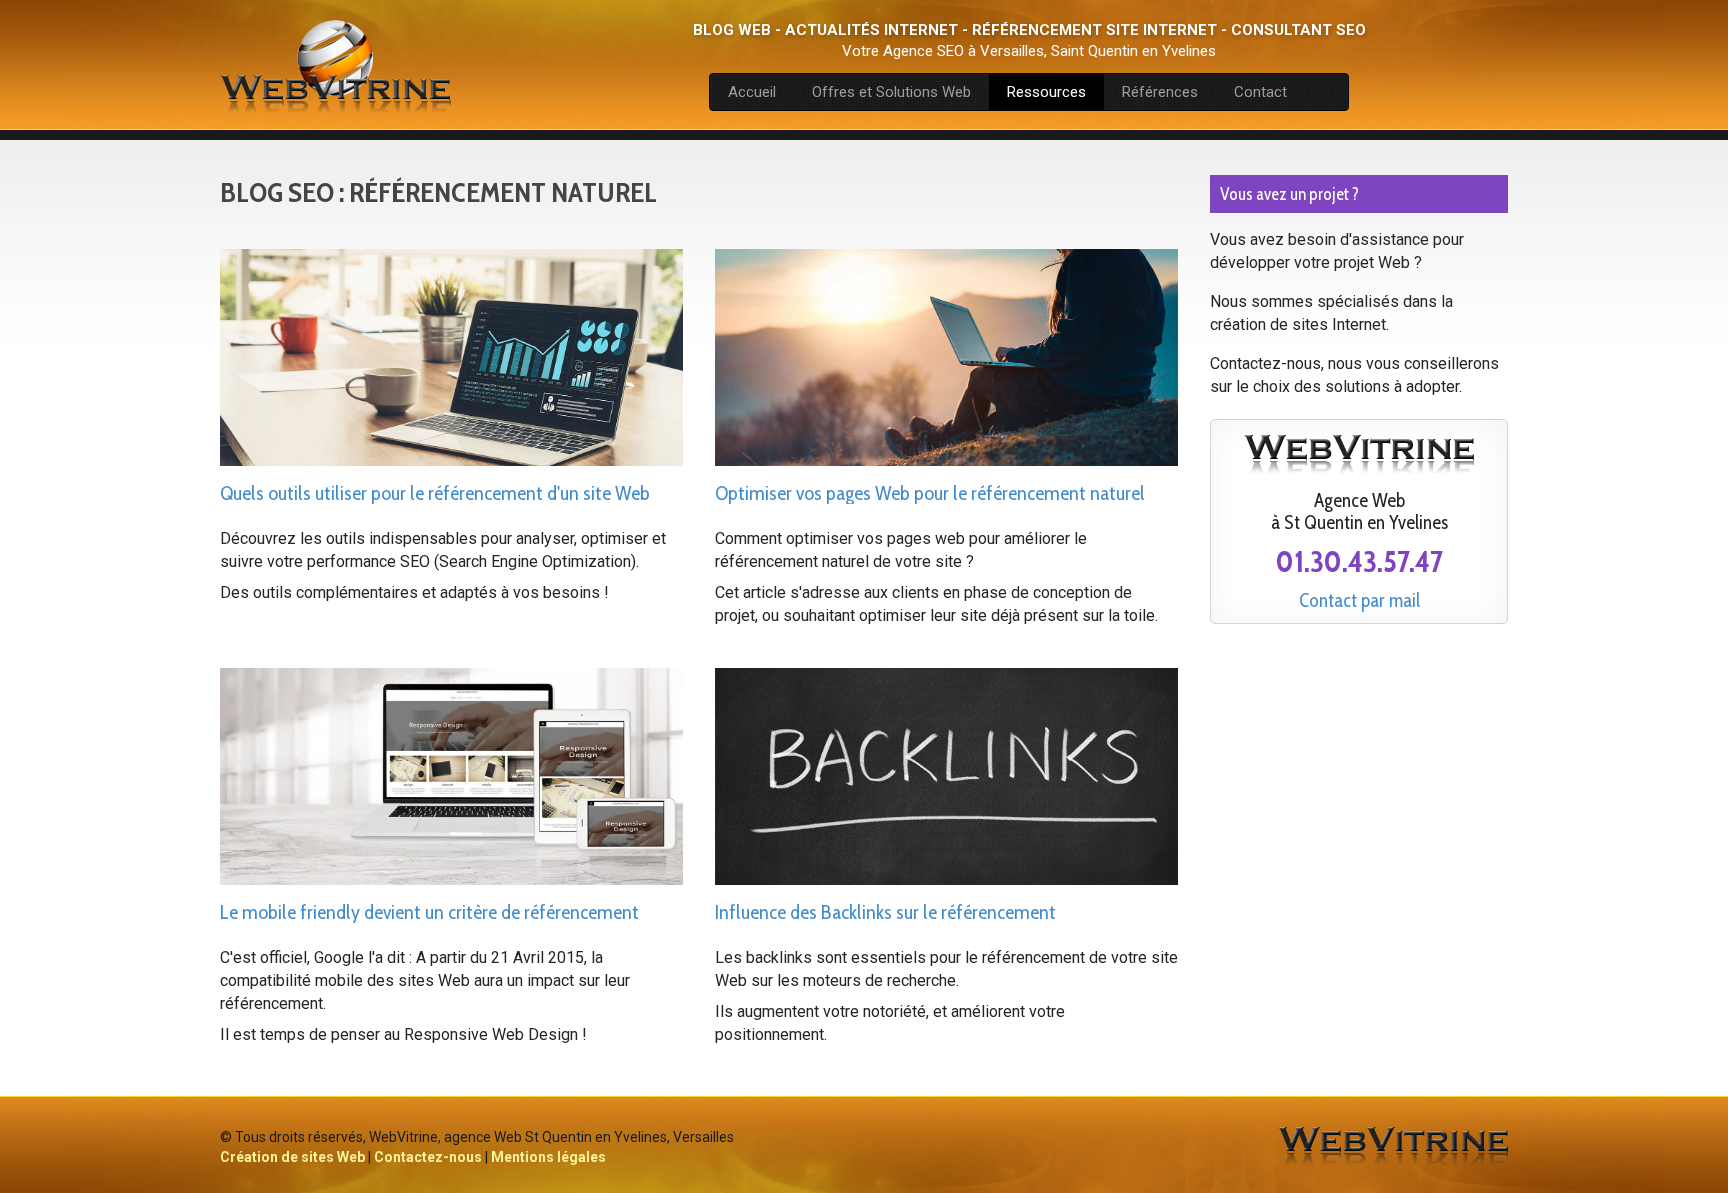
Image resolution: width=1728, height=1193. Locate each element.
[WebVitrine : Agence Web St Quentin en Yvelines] (335, 65)
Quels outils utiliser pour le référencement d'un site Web (435, 493)
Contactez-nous (428, 1157)
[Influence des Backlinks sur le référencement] (946, 775)
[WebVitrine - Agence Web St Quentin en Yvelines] (1393, 1146)
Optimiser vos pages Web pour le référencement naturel (930, 493)
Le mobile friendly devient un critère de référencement (429, 912)
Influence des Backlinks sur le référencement (885, 912)
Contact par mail (1359, 601)
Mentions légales (548, 1157)
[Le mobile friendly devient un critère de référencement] (451, 775)
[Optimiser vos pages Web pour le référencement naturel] (946, 356)
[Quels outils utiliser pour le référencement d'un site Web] (451, 356)
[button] (891, 92)
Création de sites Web (292, 1157)
